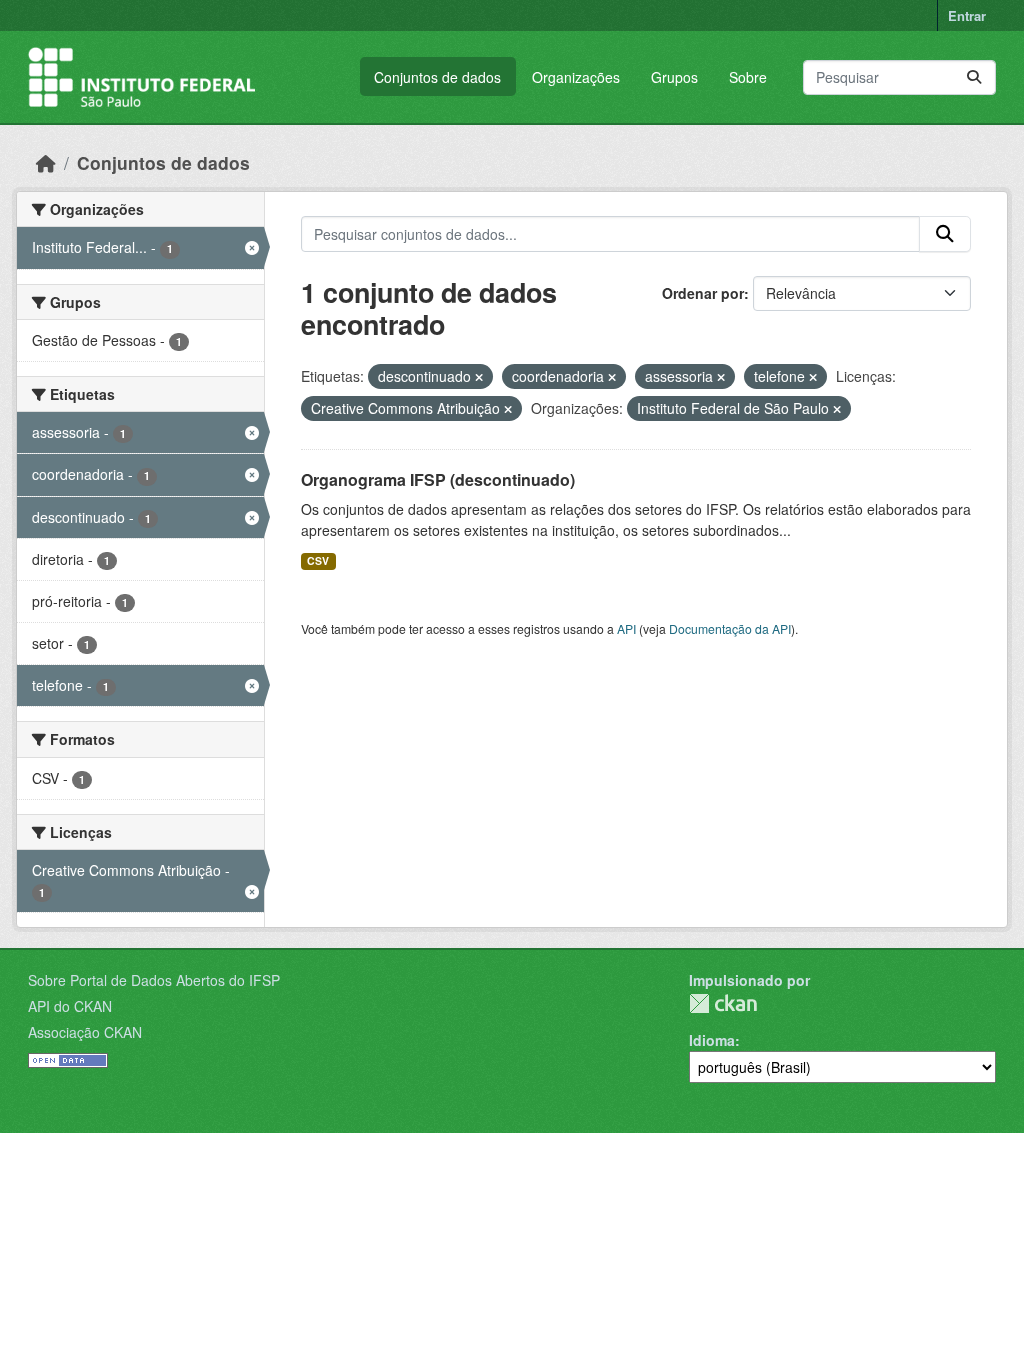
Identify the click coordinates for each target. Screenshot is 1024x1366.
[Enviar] (974, 77)
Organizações (576, 77)
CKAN (723, 1003)
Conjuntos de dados (437, 77)
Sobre (748, 77)
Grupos (674, 77)
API (626, 628)
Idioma (712, 1040)
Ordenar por (703, 293)
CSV (318, 560)
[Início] (46, 162)
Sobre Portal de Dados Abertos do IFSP (154, 980)
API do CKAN (70, 1006)
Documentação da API (730, 628)
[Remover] (479, 377)
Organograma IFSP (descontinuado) (438, 479)
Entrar (967, 15)
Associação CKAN (85, 1032)
